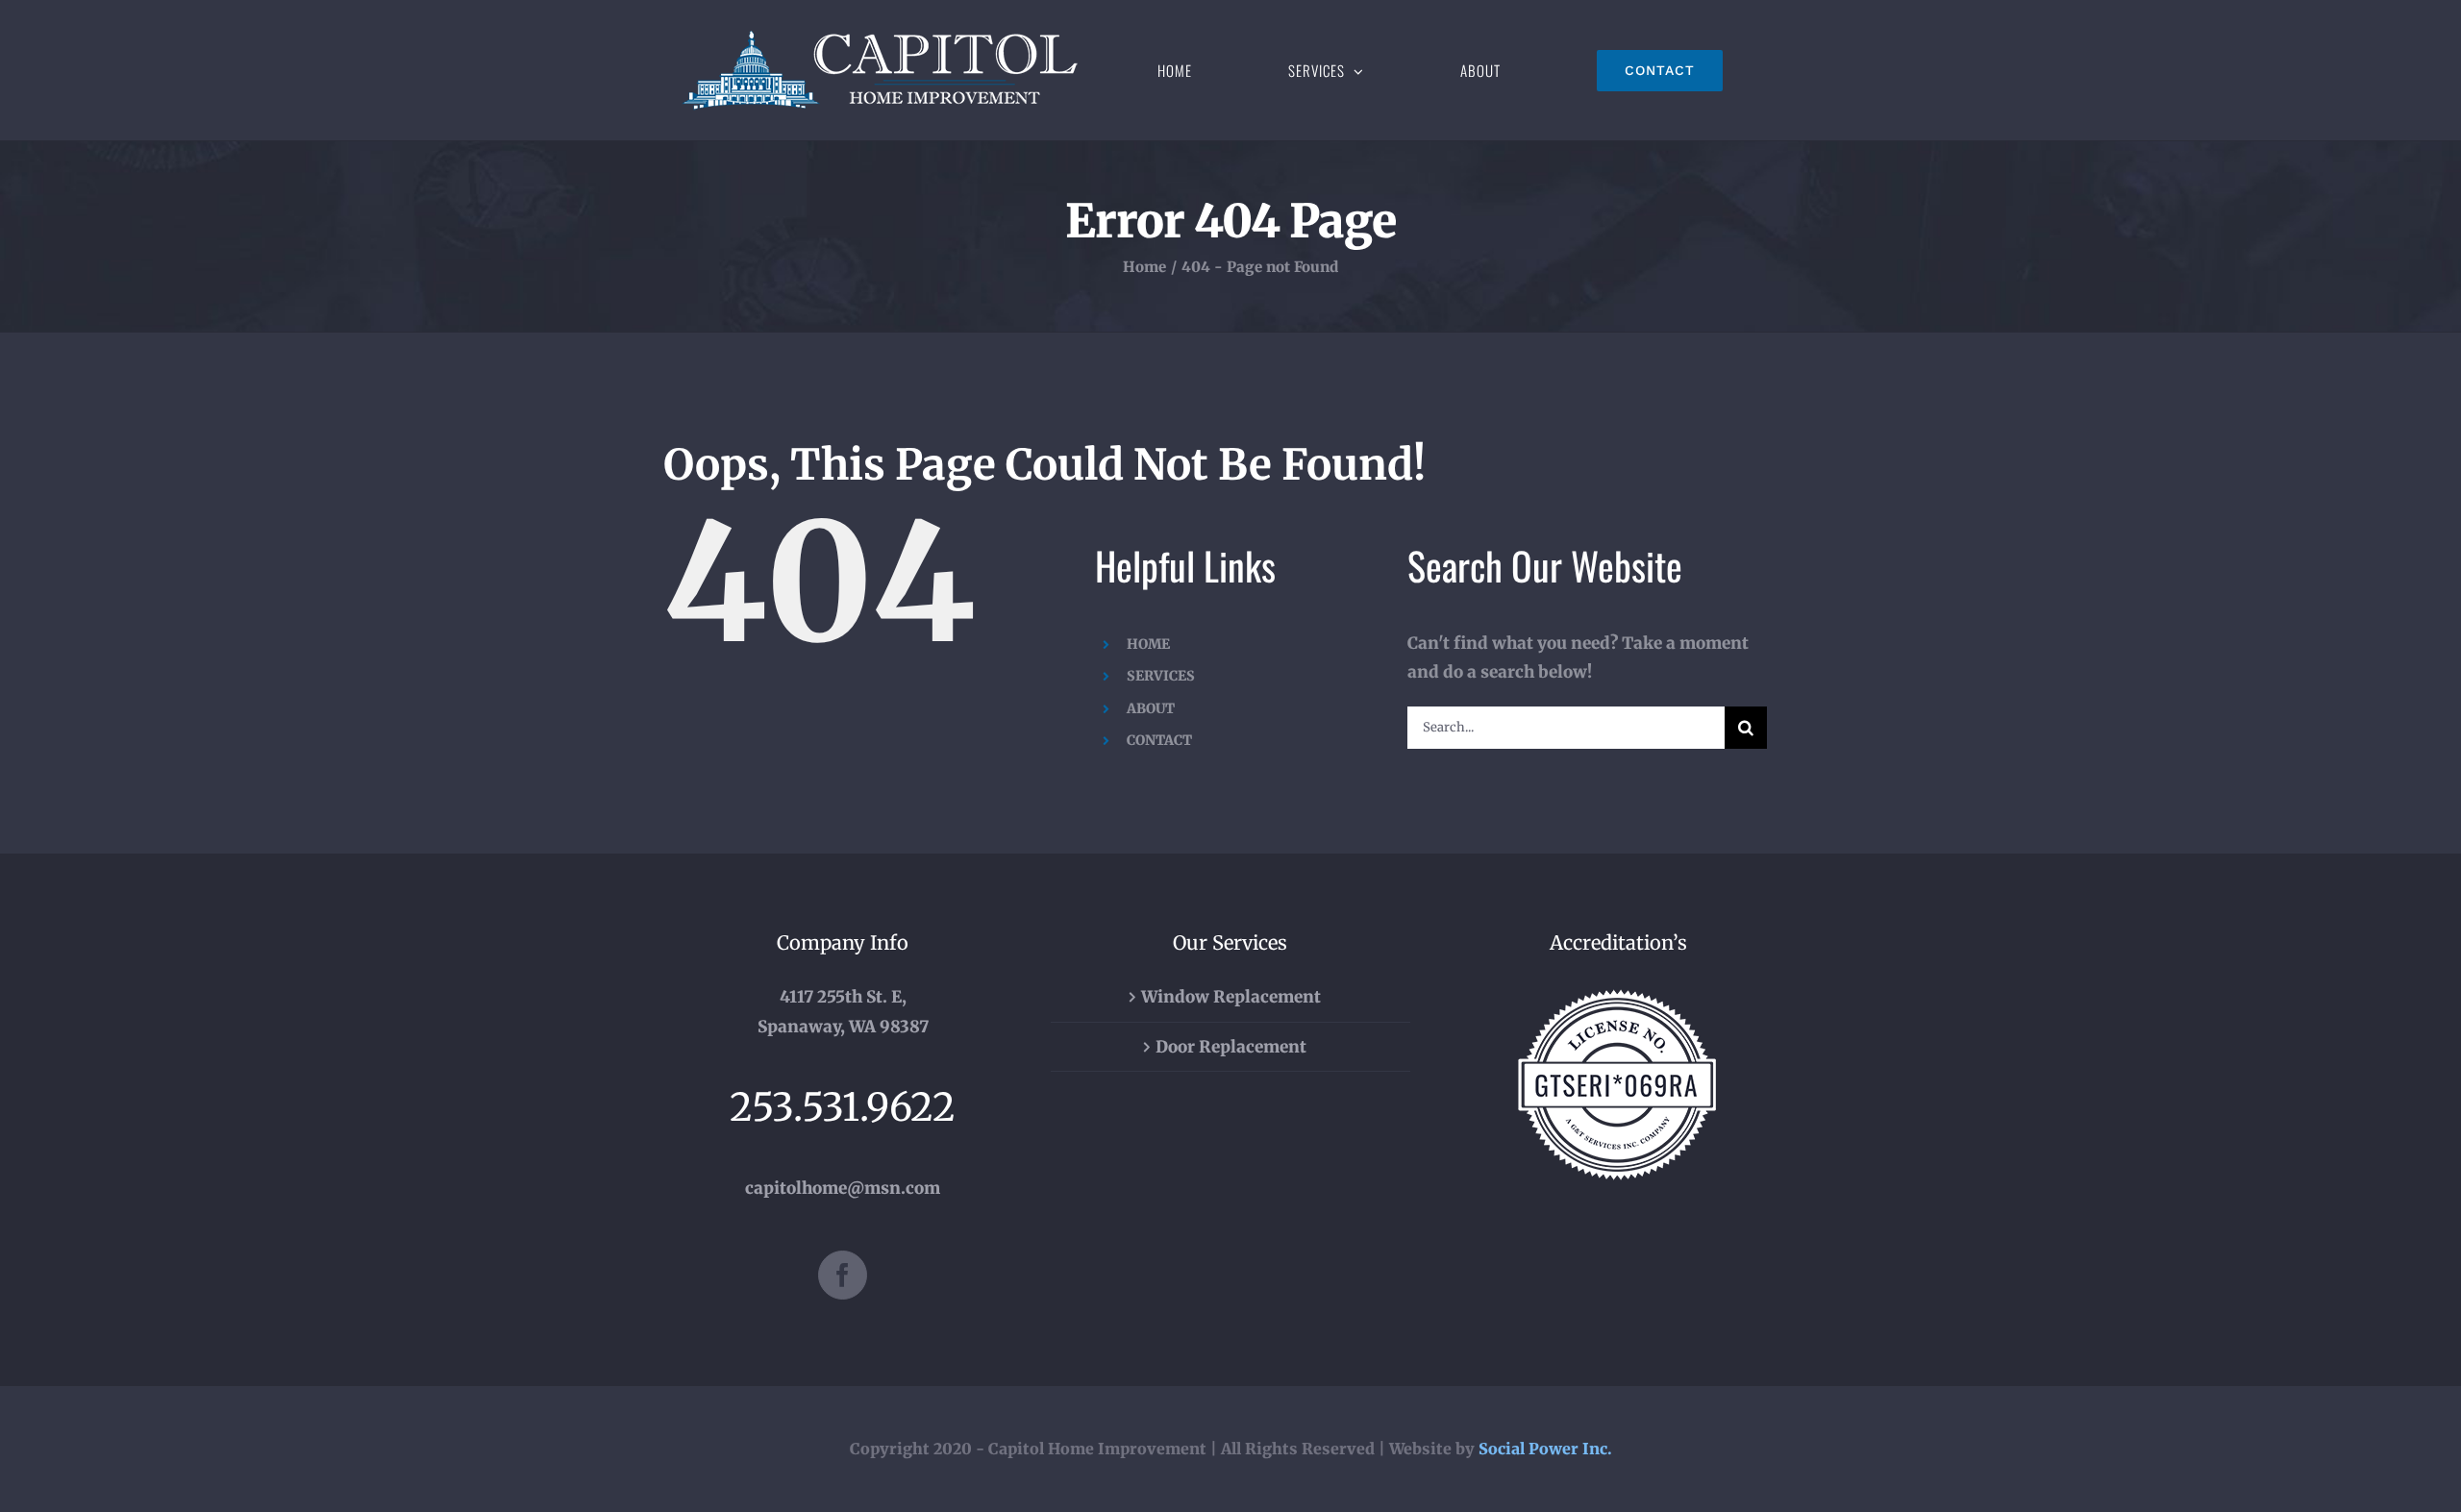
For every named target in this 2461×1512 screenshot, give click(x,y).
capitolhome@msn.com (843, 1188)
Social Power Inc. (1545, 1449)
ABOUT (1151, 708)
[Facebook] (843, 1275)
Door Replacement (1231, 1047)
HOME (1148, 644)
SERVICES (1161, 676)
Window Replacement (1231, 997)
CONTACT (1159, 740)
